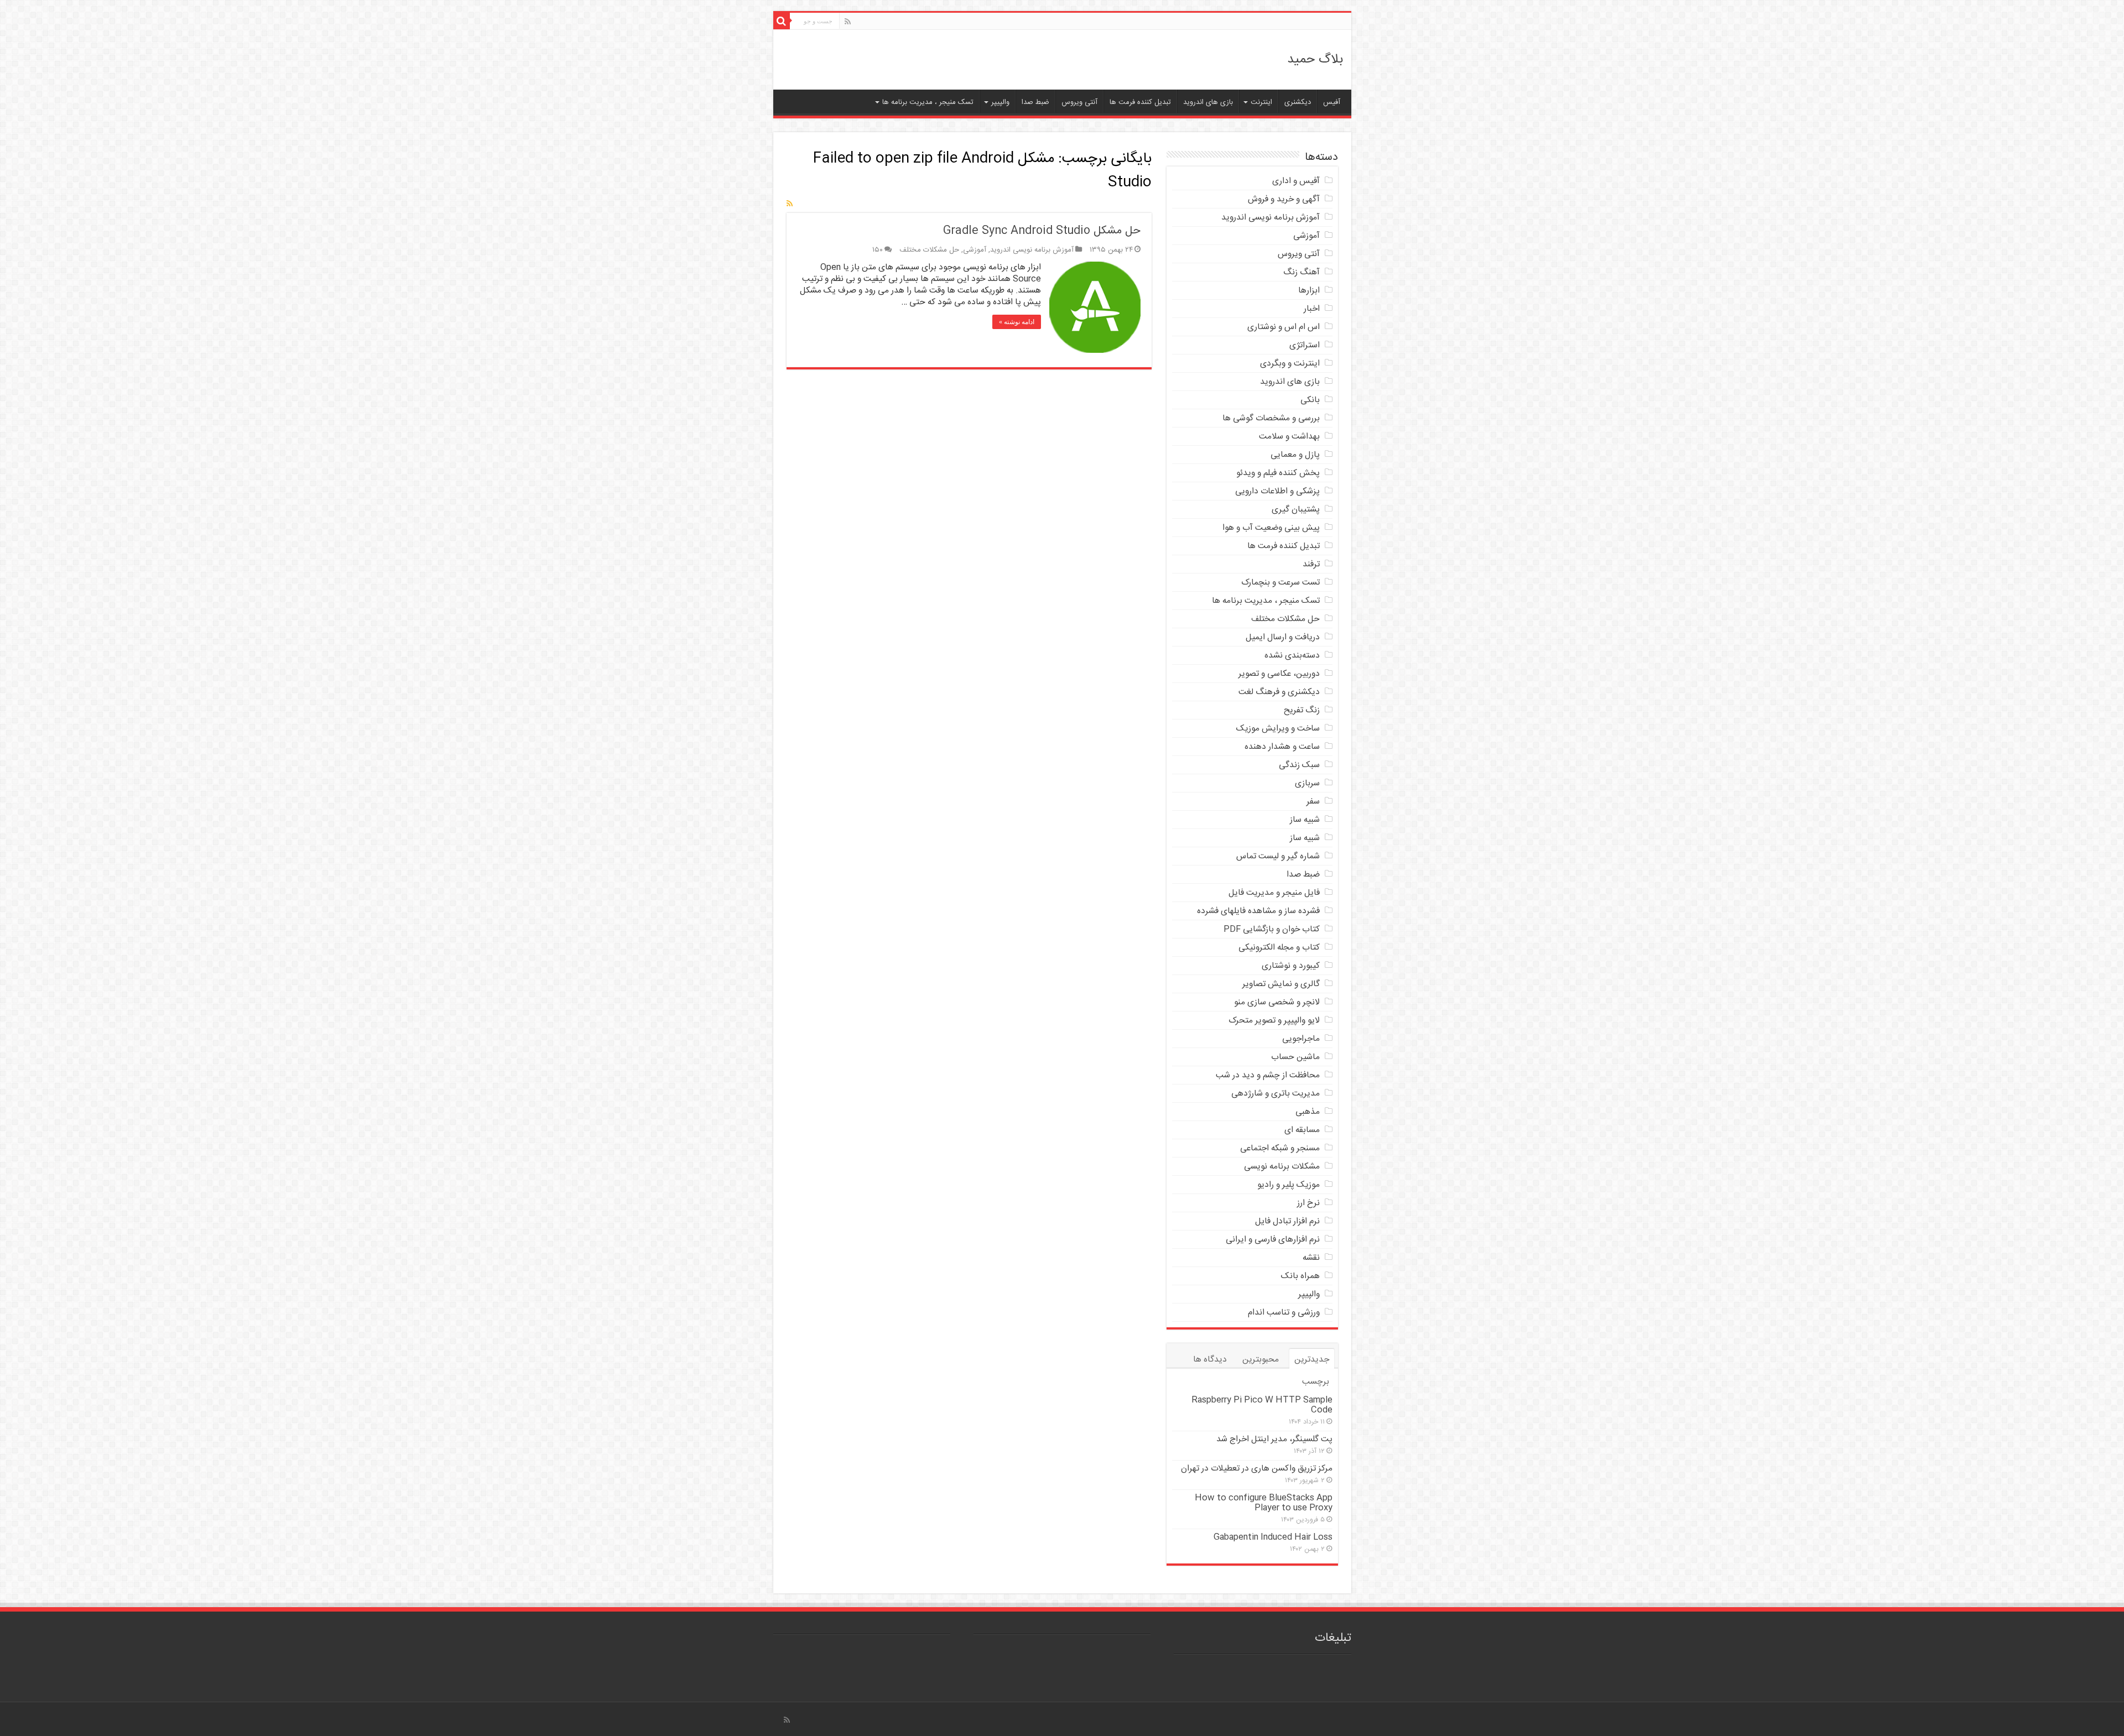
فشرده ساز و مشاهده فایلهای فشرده (1258, 911)
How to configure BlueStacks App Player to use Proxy (1264, 1503)
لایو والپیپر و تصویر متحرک (1274, 1021)
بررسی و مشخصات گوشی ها (1271, 418)
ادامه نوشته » (1017, 322)
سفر (1313, 802)
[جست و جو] (782, 21)
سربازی (1307, 783)
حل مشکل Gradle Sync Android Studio (1042, 231)
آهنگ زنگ (1302, 272)
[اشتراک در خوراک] (790, 205)
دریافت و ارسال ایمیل (1283, 637)
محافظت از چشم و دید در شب (1268, 1075)
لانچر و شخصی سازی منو (1277, 1002)
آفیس (1332, 102)
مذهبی (1308, 1112)
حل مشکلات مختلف (929, 250)
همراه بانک (1300, 1276)
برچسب (1316, 1382)
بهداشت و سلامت (1289, 437)
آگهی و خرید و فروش (1284, 199)
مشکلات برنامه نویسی (1282, 1167)
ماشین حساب (1295, 1057)
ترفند (1311, 564)
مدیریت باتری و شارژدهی (1276, 1094)
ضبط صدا (1035, 102)
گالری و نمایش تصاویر (1281, 984)
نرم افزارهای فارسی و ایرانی (1273, 1240)
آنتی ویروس (1079, 102)
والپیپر (1000, 102)
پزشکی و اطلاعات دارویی (1277, 491)
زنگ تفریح (1302, 710)
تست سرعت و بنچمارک (1280, 583)
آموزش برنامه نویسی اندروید (1032, 250)
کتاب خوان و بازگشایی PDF (1272, 929)
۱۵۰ (878, 250)
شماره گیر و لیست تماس (1278, 856)
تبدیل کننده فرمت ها (1140, 102)
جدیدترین (1312, 1360)
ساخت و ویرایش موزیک (1278, 729)
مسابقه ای (1302, 1130)
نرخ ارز (1308, 1203)
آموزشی (975, 250)
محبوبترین (1261, 1360)
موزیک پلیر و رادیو (1289, 1185)
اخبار (1312, 309)
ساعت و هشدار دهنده (1282, 747)
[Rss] (848, 22)
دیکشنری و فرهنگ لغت (1279, 692)
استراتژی (1305, 345)
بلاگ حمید (1315, 60)
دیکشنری (1298, 102)
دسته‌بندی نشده (1292, 656)
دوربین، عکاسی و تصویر (1279, 674)
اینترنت (1261, 102)
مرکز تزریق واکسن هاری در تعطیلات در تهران (1257, 1469)
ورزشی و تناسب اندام (1284, 1313)
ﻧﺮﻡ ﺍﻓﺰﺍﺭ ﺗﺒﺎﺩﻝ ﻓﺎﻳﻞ (1287, 1221)
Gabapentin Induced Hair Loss (1273, 1537)
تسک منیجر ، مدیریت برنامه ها (928, 102)
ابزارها (1309, 291)
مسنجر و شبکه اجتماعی (1280, 1148)
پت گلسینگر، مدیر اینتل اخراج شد (1274, 1439)
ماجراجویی (1301, 1039)
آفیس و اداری (1296, 181)
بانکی (1310, 400)
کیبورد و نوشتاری (1291, 966)
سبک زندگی (1299, 765)
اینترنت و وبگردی (1290, 364)
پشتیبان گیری (1296, 510)
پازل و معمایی (1295, 455)
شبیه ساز (1305, 820)
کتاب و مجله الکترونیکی (1279, 948)
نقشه (1311, 1258)
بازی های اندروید (1208, 102)
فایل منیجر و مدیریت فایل (1274, 893)
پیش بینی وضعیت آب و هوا (1271, 528)
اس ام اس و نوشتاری (1284, 327)
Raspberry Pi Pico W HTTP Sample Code (1262, 1405)
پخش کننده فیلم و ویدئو (1278, 473)
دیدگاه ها (1210, 1360)
